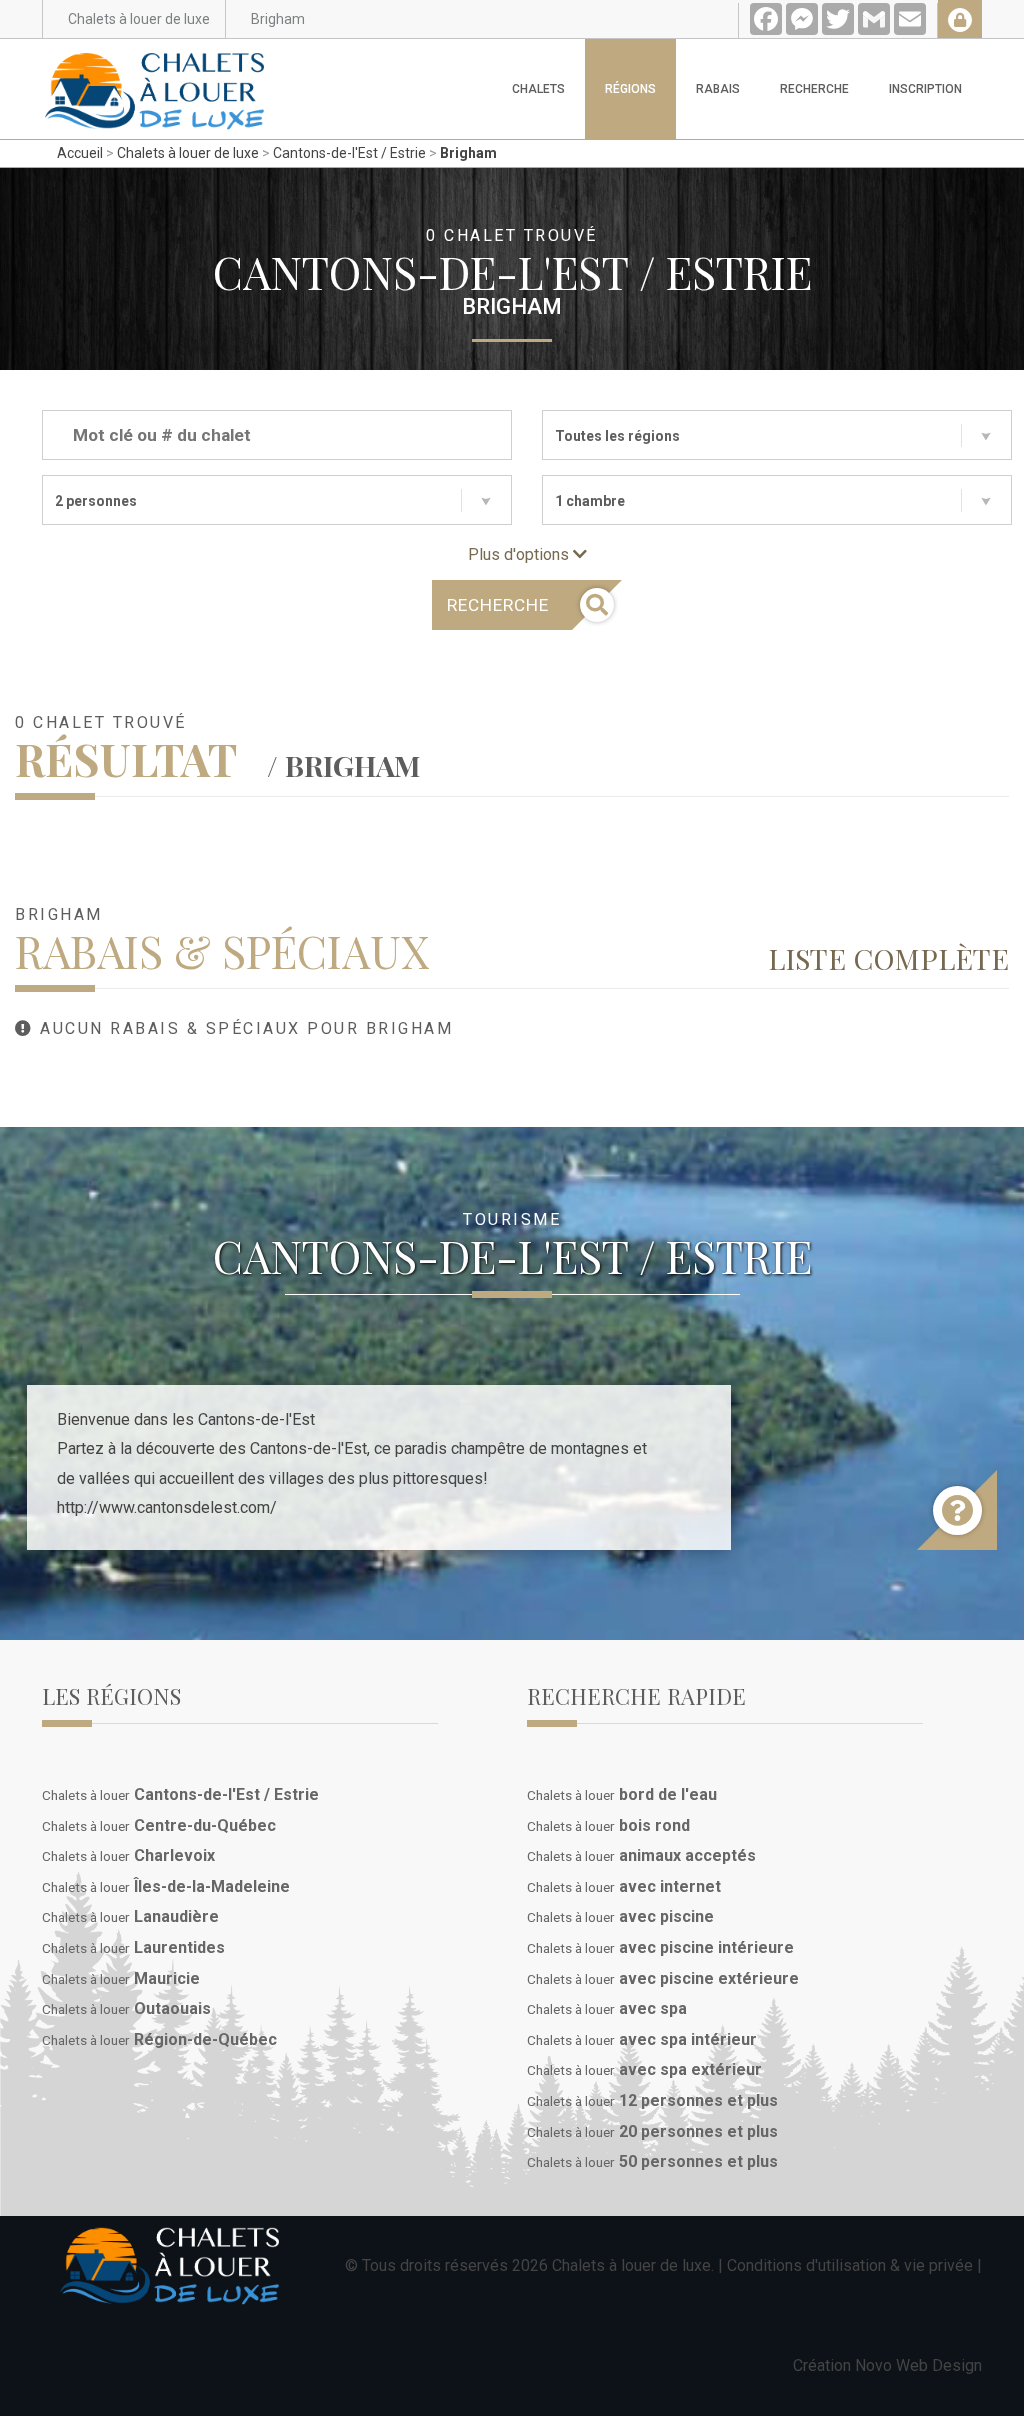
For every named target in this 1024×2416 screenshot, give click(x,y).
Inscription (925, 89)
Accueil (80, 153)
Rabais (718, 89)
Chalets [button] (538, 89)
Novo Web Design (918, 2365)
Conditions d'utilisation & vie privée (850, 2265)
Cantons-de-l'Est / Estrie (349, 153)
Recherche (814, 89)
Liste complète (888, 958)
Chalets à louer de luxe (188, 153)
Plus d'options (520, 554)
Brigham (468, 153)
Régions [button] (630, 89)
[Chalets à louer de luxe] (155, 64)
